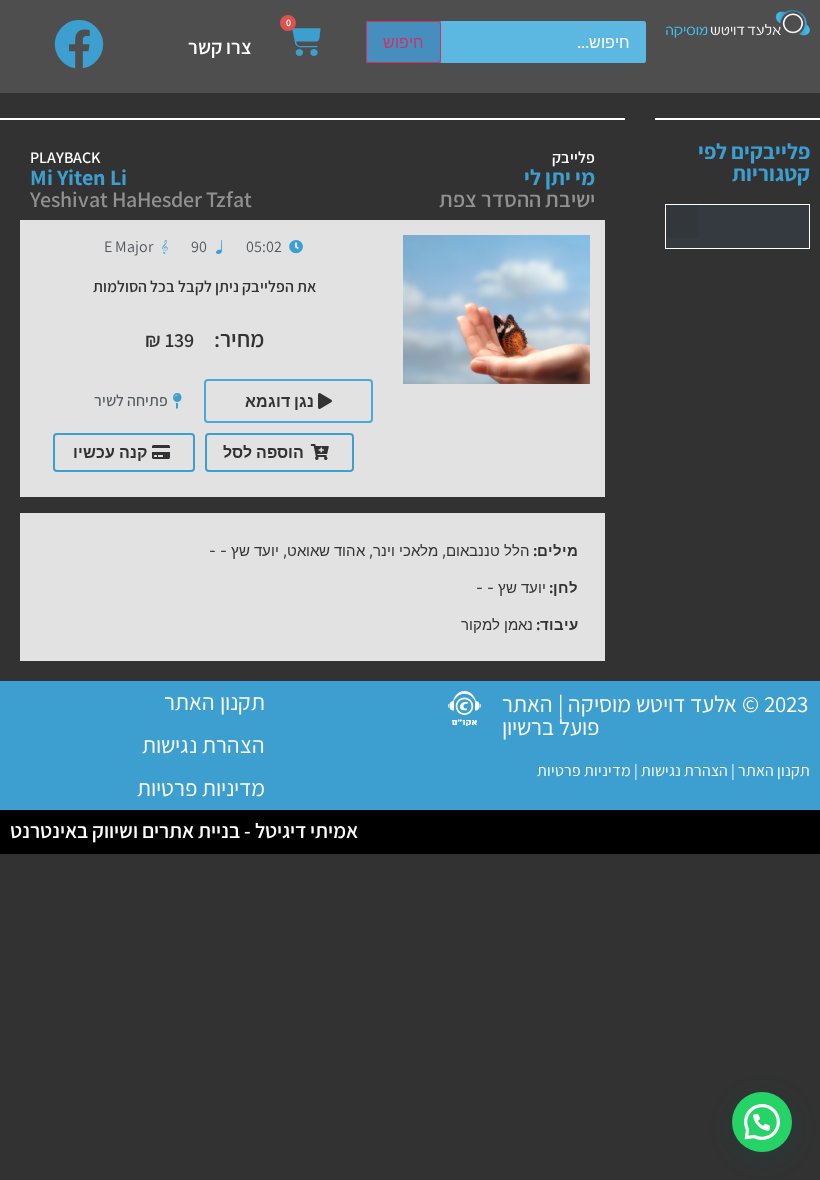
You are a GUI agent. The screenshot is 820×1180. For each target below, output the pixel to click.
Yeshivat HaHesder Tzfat (141, 199)
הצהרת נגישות (683, 770)
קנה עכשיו (110, 452)
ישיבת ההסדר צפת (517, 199)
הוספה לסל (263, 452)
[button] (682, 221)
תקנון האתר (774, 770)
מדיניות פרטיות (584, 770)
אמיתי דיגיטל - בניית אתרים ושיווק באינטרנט (184, 830)
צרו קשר (220, 47)
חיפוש (403, 42)
